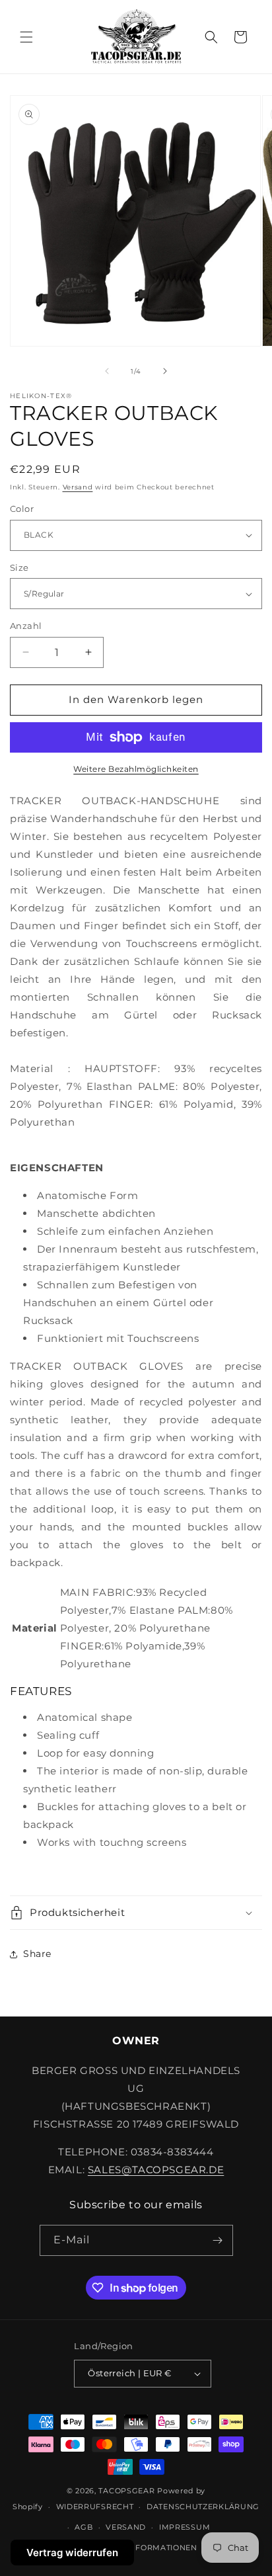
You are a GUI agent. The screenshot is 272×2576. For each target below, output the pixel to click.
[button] (26, 37)
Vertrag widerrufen (72, 2553)
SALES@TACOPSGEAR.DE (156, 2170)
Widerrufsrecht (95, 2507)
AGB (84, 2527)
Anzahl (26, 626)
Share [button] (37, 1954)
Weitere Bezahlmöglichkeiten (136, 769)
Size (19, 567)
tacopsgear (126, 2491)
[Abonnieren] (218, 2240)
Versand (78, 487)
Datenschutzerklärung (203, 2507)
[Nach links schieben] (107, 371)
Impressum (185, 2527)
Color (22, 509)
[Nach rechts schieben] (165, 371)
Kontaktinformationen (143, 2548)
